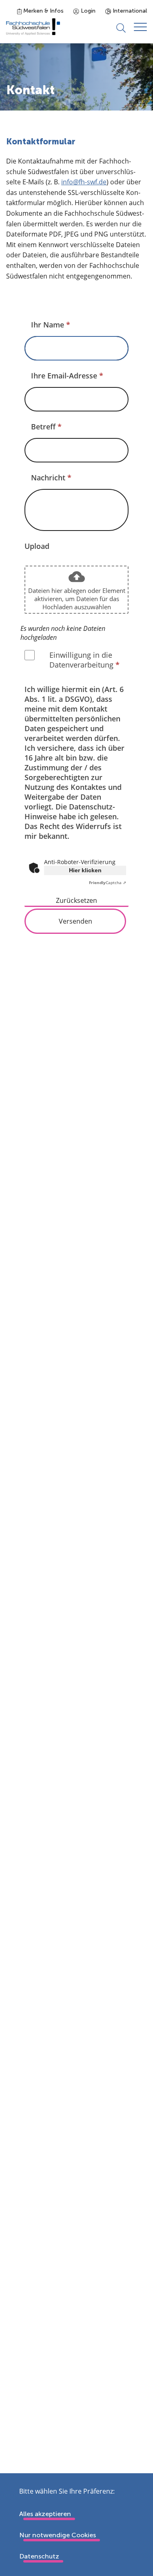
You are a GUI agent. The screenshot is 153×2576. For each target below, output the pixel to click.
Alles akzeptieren (45, 2514)
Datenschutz (39, 2556)
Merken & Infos (43, 11)
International (129, 11)
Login (87, 11)
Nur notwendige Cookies (58, 2535)
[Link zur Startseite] (33, 27)
